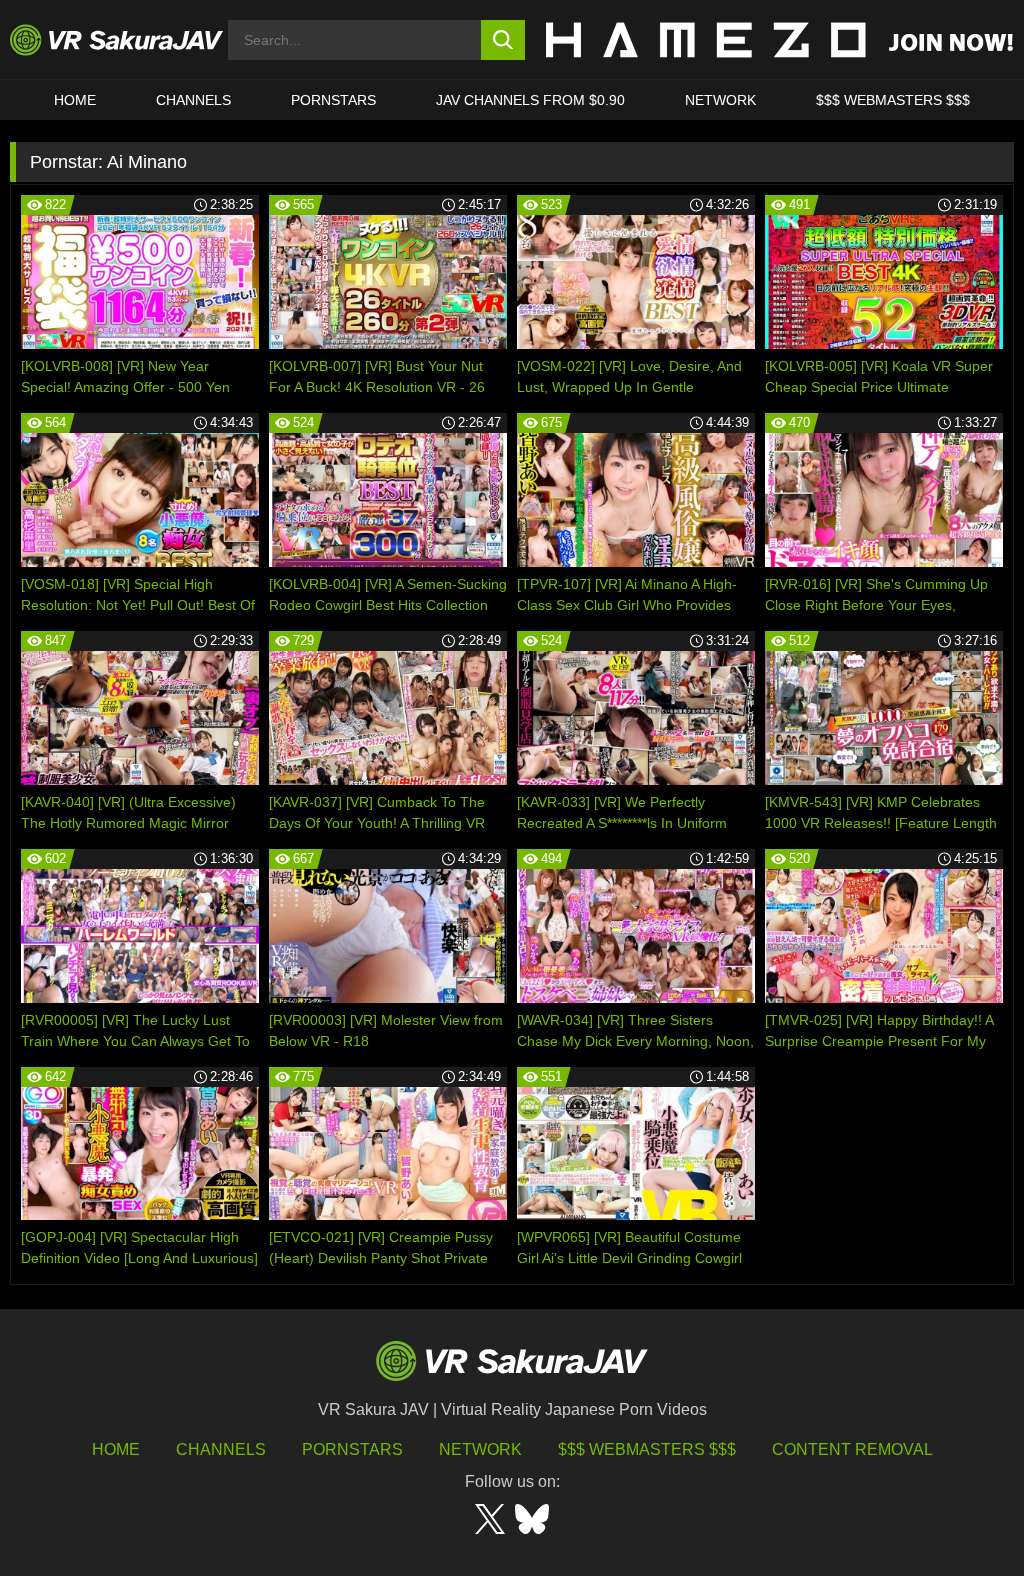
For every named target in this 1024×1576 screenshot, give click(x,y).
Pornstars (333, 100)
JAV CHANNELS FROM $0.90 (530, 100)
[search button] (503, 40)
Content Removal (852, 1449)
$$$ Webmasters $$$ (647, 1449)
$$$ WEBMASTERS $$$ (893, 100)
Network (720, 100)
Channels (193, 100)
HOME (75, 100)
